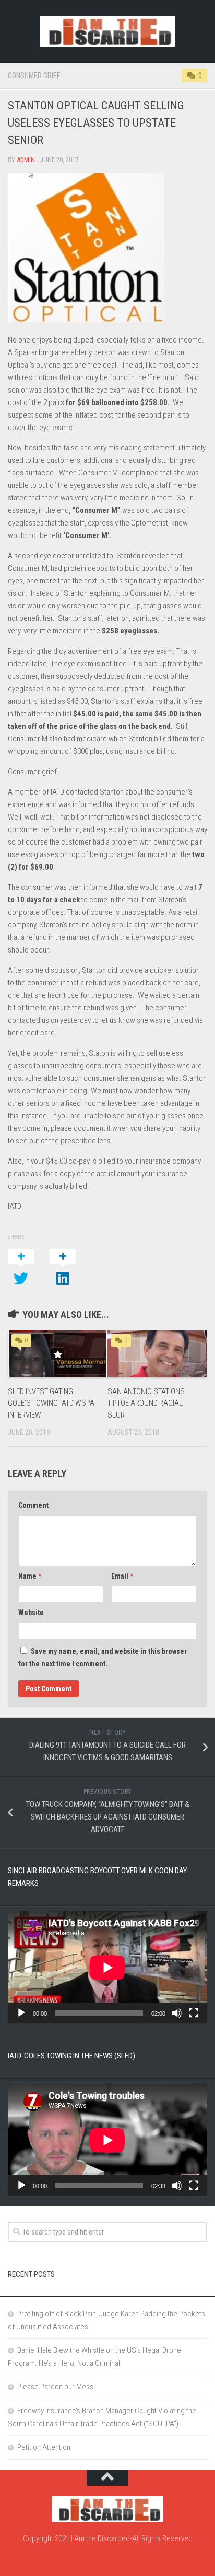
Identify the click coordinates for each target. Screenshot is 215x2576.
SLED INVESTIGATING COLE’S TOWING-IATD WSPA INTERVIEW (51, 1403)
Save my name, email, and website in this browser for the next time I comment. (103, 1657)
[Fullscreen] (194, 2013)
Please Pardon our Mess (55, 2387)
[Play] (21, 2013)
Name (30, 1576)
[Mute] (177, 2013)
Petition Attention (44, 2447)
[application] (107, 1967)
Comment (33, 1505)
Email (122, 1576)
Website (31, 1613)
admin (26, 160)
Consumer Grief (34, 76)
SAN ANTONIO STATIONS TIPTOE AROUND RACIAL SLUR (146, 1403)
